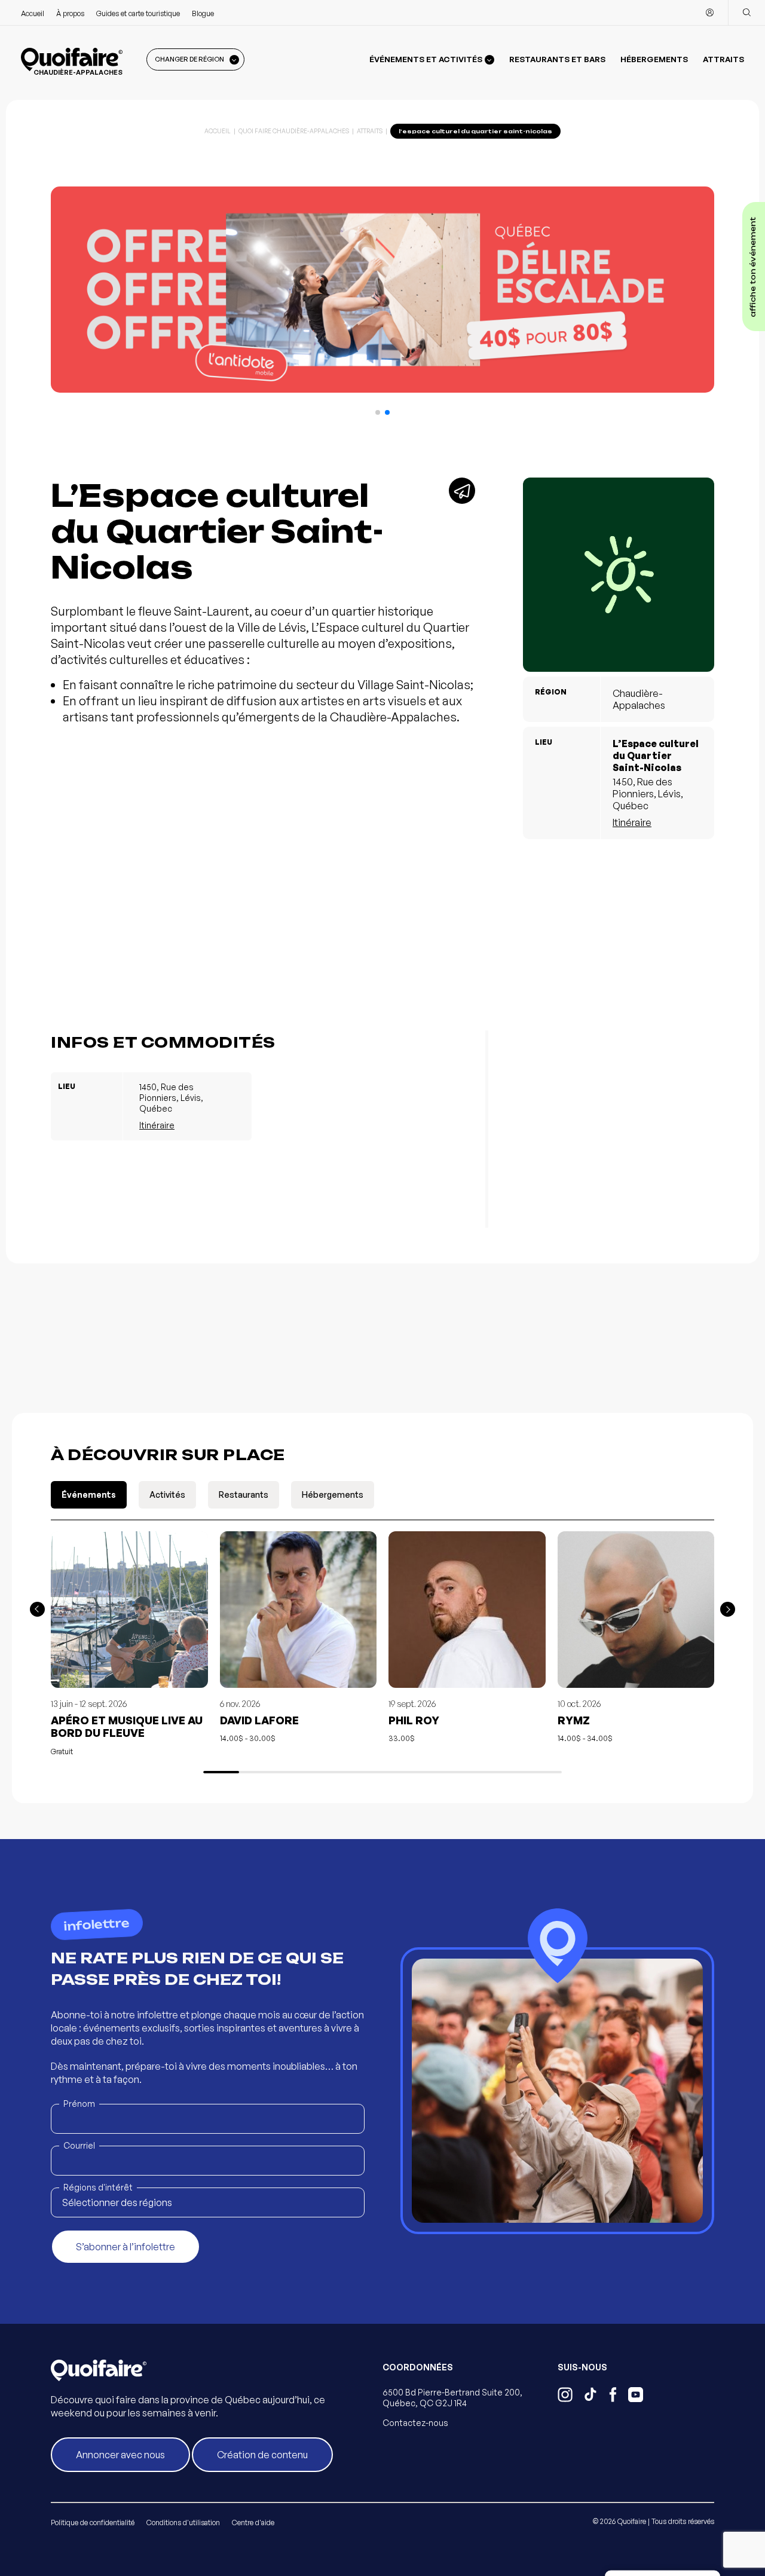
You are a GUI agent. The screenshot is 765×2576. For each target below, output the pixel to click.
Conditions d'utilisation (183, 2523)
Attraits (723, 59)
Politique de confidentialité (93, 2523)
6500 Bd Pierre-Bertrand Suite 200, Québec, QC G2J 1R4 (452, 2398)
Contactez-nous (415, 2423)
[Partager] (462, 491)
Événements (89, 1494)
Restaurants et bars (557, 59)
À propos (70, 13)
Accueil (33, 13)
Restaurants (244, 1494)
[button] (378, 412)
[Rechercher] (746, 13)
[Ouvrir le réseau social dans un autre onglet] (565, 2396)
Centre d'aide (253, 2523)
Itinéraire (632, 822)
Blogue (203, 13)
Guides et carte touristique (138, 13)
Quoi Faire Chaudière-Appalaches (294, 131)
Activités (167, 1494)
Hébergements (654, 59)
